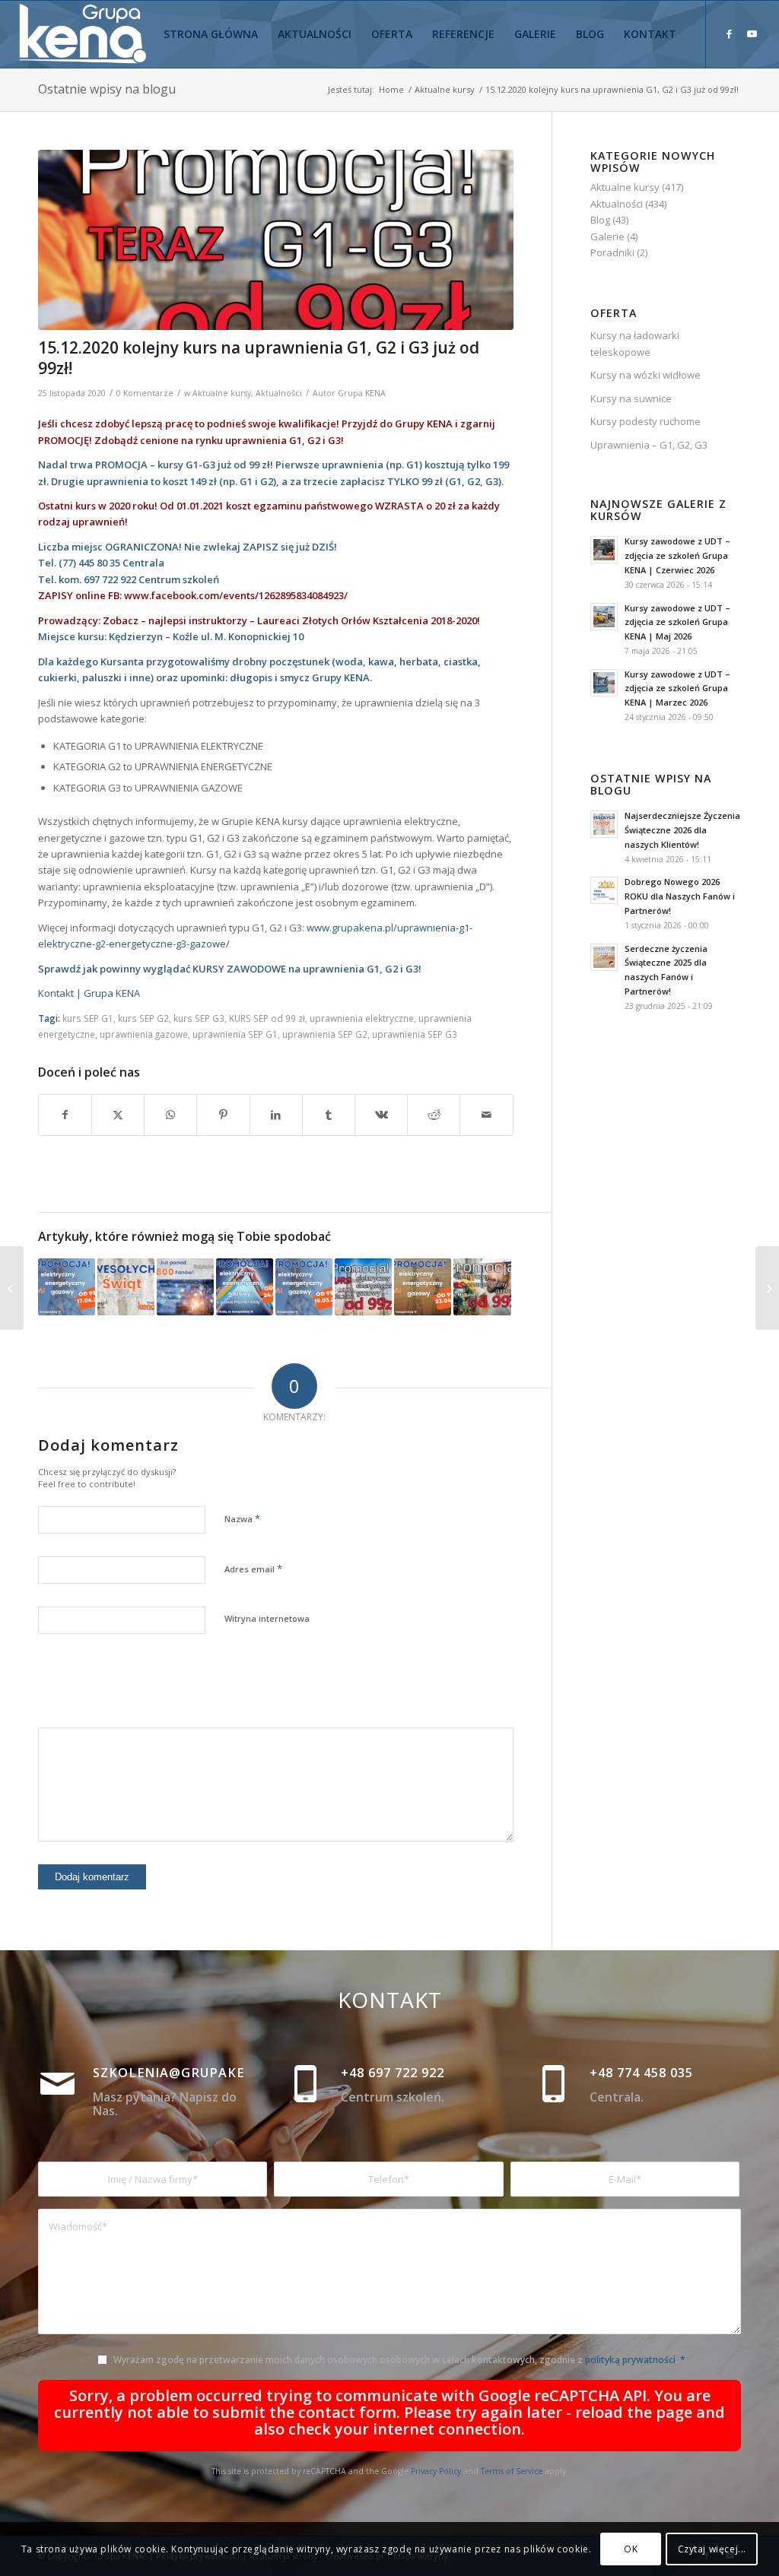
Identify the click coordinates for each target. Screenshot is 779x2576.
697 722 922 (110, 579)
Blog (600, 220)
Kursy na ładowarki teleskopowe (635, 343)
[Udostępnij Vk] (381, 1115)
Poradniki (612, 252)
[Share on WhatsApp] (170, 1115)
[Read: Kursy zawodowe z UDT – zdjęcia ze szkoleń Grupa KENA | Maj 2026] (604, 617)
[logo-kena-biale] (88, 34)
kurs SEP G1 (88, 1018)
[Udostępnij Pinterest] (223, 1115)
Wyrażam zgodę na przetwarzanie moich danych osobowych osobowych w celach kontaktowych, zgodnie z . (399, 2360)
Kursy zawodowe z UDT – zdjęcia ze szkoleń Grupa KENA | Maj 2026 (677, 622)
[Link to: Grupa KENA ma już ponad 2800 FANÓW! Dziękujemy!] (185, 1287)
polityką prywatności (630, 2360)
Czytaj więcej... (712, 2549)
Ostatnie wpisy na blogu (107, 89)
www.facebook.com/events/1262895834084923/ (236, 595)
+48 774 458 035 (641, 2073)
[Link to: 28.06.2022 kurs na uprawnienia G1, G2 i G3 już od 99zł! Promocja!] (363, 1287)
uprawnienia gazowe (144, 1034)
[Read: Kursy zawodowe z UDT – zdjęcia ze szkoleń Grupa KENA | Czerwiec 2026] (604, 550)
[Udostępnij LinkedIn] (276, 1115)
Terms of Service (512, 2471)
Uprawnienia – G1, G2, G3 (649, 445)
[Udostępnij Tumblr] (329, 1115)
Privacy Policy (436, 2471)
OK (631, 2549)
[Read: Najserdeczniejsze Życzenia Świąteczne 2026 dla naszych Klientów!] (604, 824)
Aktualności (279, 393)
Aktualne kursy (222, 393)
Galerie (607, 236)
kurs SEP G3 (199, 1018)
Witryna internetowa (267, 1618)
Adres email (253, 1569)
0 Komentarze (145, 393)
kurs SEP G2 (143, 1018)
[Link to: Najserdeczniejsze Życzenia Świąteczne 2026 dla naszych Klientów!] (126, 1287)
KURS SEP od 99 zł (267, 1018)
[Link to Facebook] (730, 33)
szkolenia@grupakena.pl (189, 2073)
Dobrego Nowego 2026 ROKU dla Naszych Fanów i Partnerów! (680, 896)
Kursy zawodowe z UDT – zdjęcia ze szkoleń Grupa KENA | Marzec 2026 (677, 688)
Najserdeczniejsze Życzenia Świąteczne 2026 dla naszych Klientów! (682, 830)
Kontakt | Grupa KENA (89, 993)
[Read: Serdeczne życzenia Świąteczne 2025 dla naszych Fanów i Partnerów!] (604, 957)
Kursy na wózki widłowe (645, 375)
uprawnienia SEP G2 (325, 1034)
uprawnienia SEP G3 (415, 1034)
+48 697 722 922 (393, 2073)
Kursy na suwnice (631, 398)
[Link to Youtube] (752, 33)
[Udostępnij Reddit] (434, 1115)
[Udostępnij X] (118, 1115)
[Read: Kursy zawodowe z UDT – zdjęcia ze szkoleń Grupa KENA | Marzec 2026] (604, 683)
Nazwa (242, 1518)
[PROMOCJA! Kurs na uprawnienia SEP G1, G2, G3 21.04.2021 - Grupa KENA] (276, 240)
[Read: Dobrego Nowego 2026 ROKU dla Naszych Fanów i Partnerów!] (604, 890)
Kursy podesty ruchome (645, 421)
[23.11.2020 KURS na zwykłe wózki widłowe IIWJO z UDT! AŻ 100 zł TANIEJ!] (12, 1288)
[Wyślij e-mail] (486, 1115)
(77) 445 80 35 (89, 563)
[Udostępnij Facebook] (65, 1115)
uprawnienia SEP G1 (235, 1034)
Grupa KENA (362, 393)
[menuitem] (211, 34)
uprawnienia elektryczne (362, 1018)
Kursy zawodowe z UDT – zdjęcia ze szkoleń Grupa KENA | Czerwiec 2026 (677, 555)
